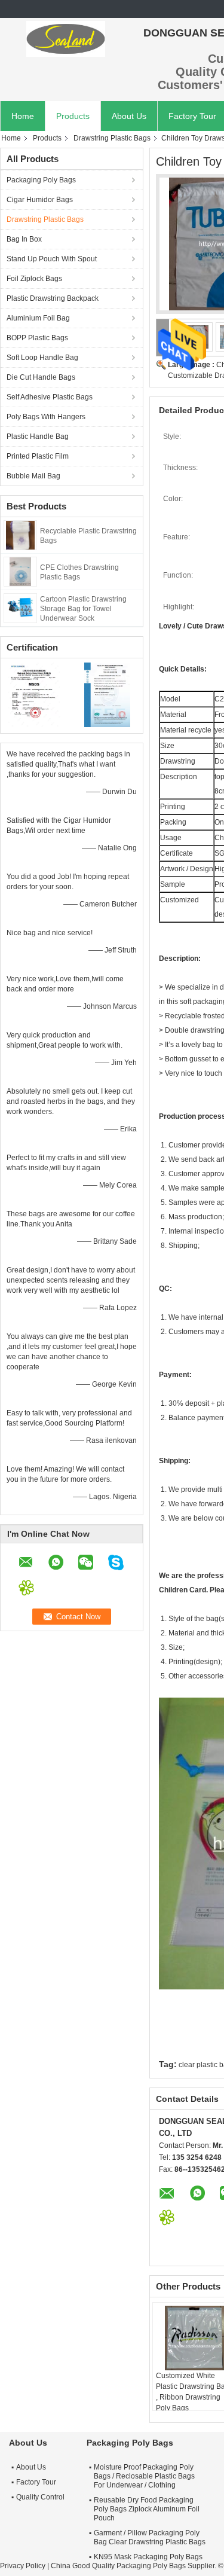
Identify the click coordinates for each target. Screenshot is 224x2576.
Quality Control (40, 2497)
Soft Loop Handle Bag (42, 358)
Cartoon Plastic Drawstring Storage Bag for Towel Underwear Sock (83, 609)
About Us (129, 116)
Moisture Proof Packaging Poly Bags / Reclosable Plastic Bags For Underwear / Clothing (144, 2476)
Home (23, 116)
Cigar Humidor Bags (40, 200)
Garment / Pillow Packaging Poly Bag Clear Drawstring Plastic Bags (150, 2537)
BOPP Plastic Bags (37, 338)
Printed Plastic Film (38, 456)
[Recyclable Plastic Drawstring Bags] (20, 535)
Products (73, 116)
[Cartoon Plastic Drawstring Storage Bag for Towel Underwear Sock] (20, 608)
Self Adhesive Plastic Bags (50, 397)
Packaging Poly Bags (41, 180)
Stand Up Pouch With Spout (52, 259)
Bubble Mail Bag (33, 476)
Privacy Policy (23, 2566)
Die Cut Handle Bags (41, 377)
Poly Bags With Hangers (46, 417)
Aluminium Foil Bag (38, 318)
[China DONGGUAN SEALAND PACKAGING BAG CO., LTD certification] (36, 694)
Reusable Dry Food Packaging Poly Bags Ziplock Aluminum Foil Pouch (147, 2509)
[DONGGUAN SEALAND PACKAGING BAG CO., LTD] (66, 39)
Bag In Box (24, 239)
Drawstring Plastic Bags (112, 138)
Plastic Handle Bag (38, 437)
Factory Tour (36, 2482)
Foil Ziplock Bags (34, 279)
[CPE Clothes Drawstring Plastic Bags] (20, 571)
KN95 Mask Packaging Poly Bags (148, 2557)
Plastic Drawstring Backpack (53, 298)
